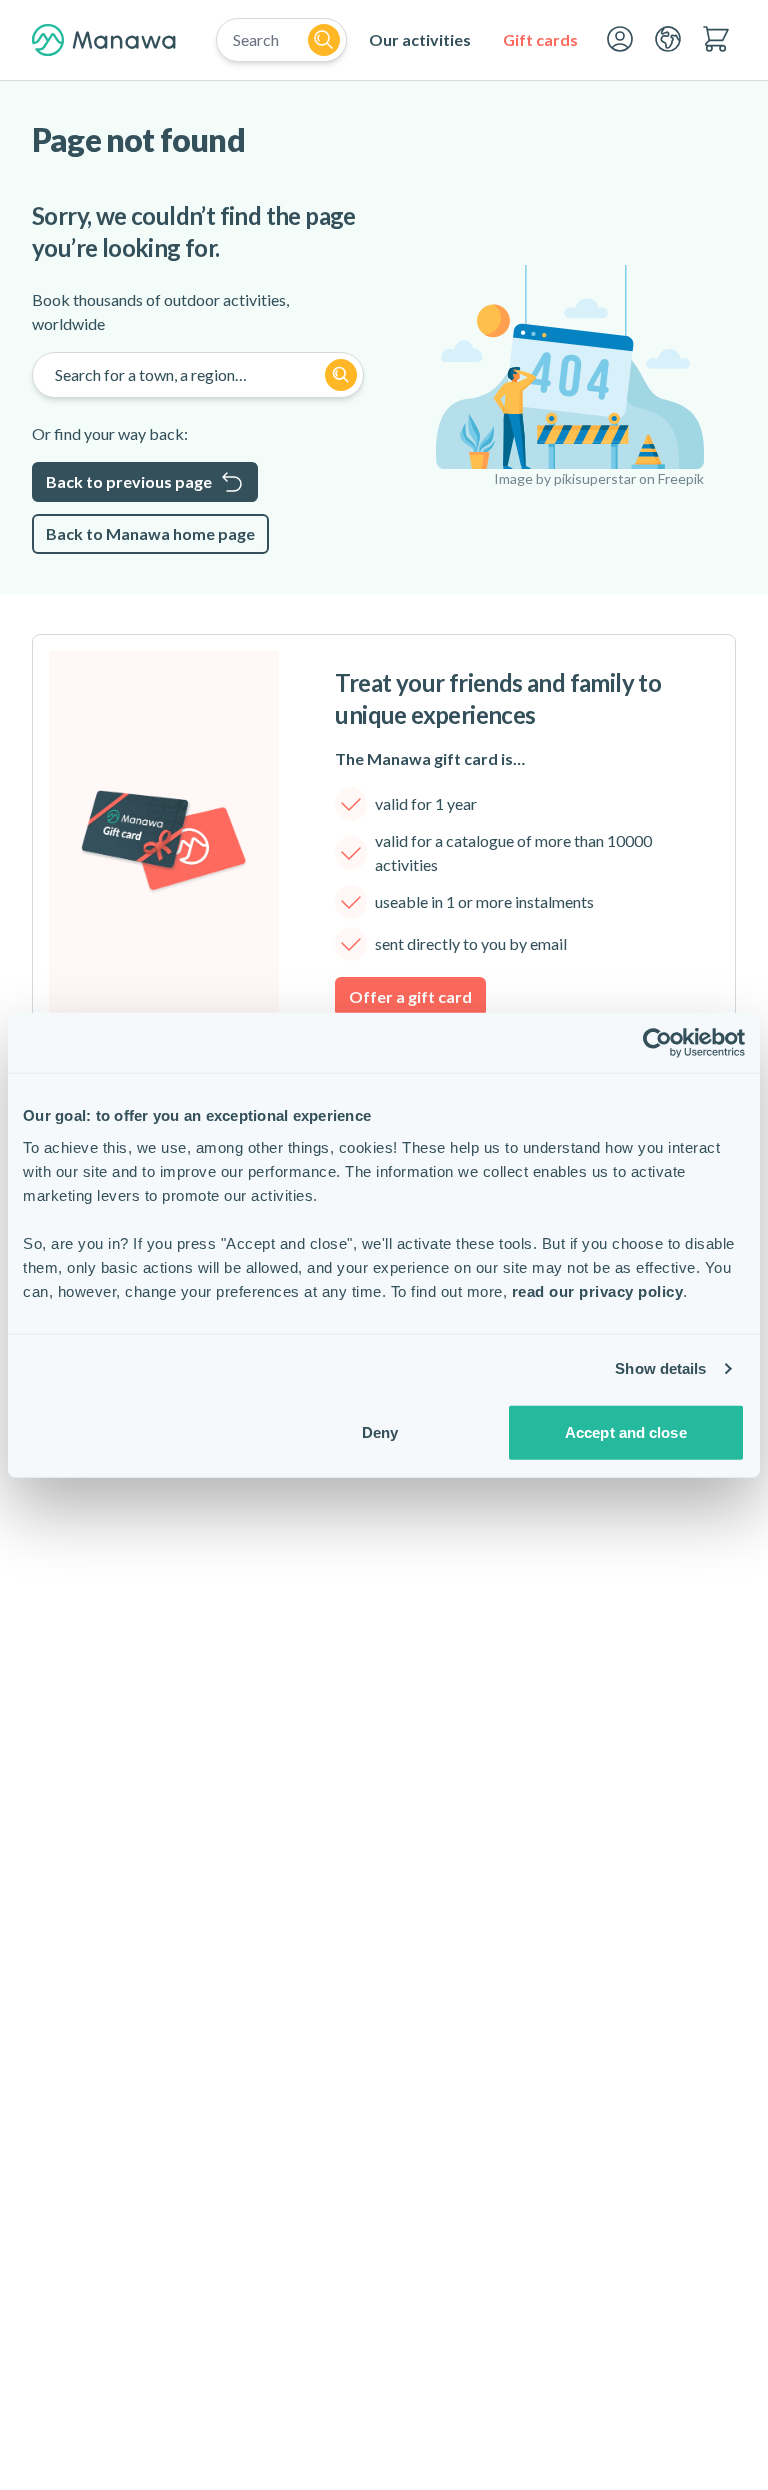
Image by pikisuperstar (565, 478)
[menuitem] (420, 40)
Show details (660, 1368)
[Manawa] (104, 40)
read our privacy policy (598, 1290)
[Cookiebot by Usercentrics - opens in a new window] (657, 1043)
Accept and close (626, 1431)
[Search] (324, 40)
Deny (380, 1431)
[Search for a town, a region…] (341, 375)
